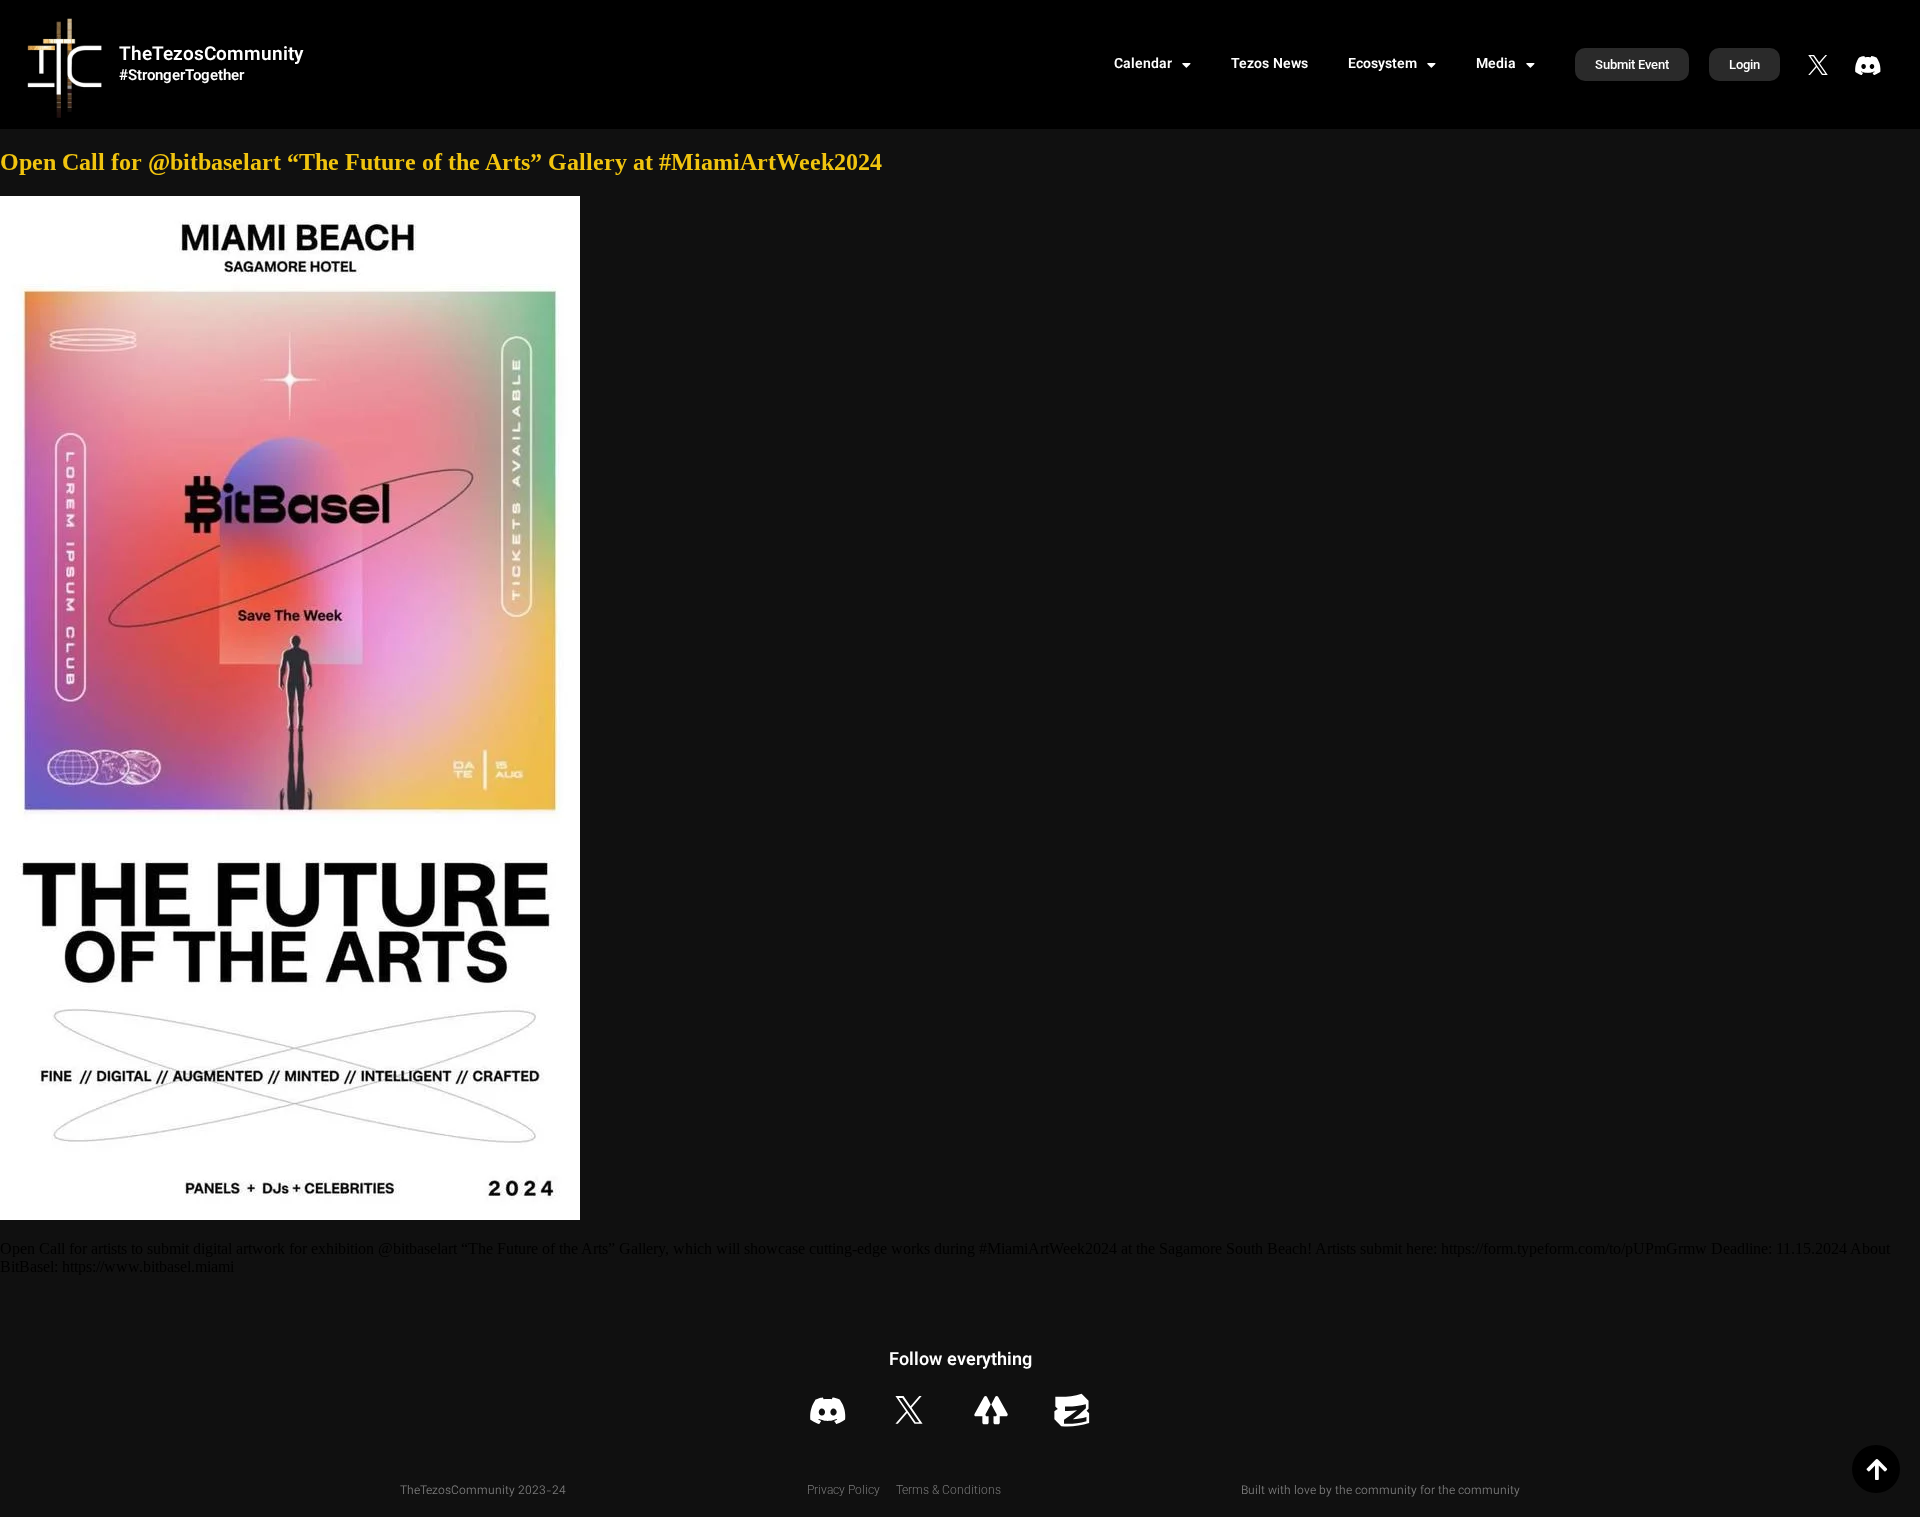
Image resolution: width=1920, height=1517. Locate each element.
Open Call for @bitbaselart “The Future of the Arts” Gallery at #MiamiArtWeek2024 (441, 162)
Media (1496, 65)
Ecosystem (1382, 65)
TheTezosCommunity (211, 55)
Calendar (1143, 65)
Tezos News (1269, 65)
